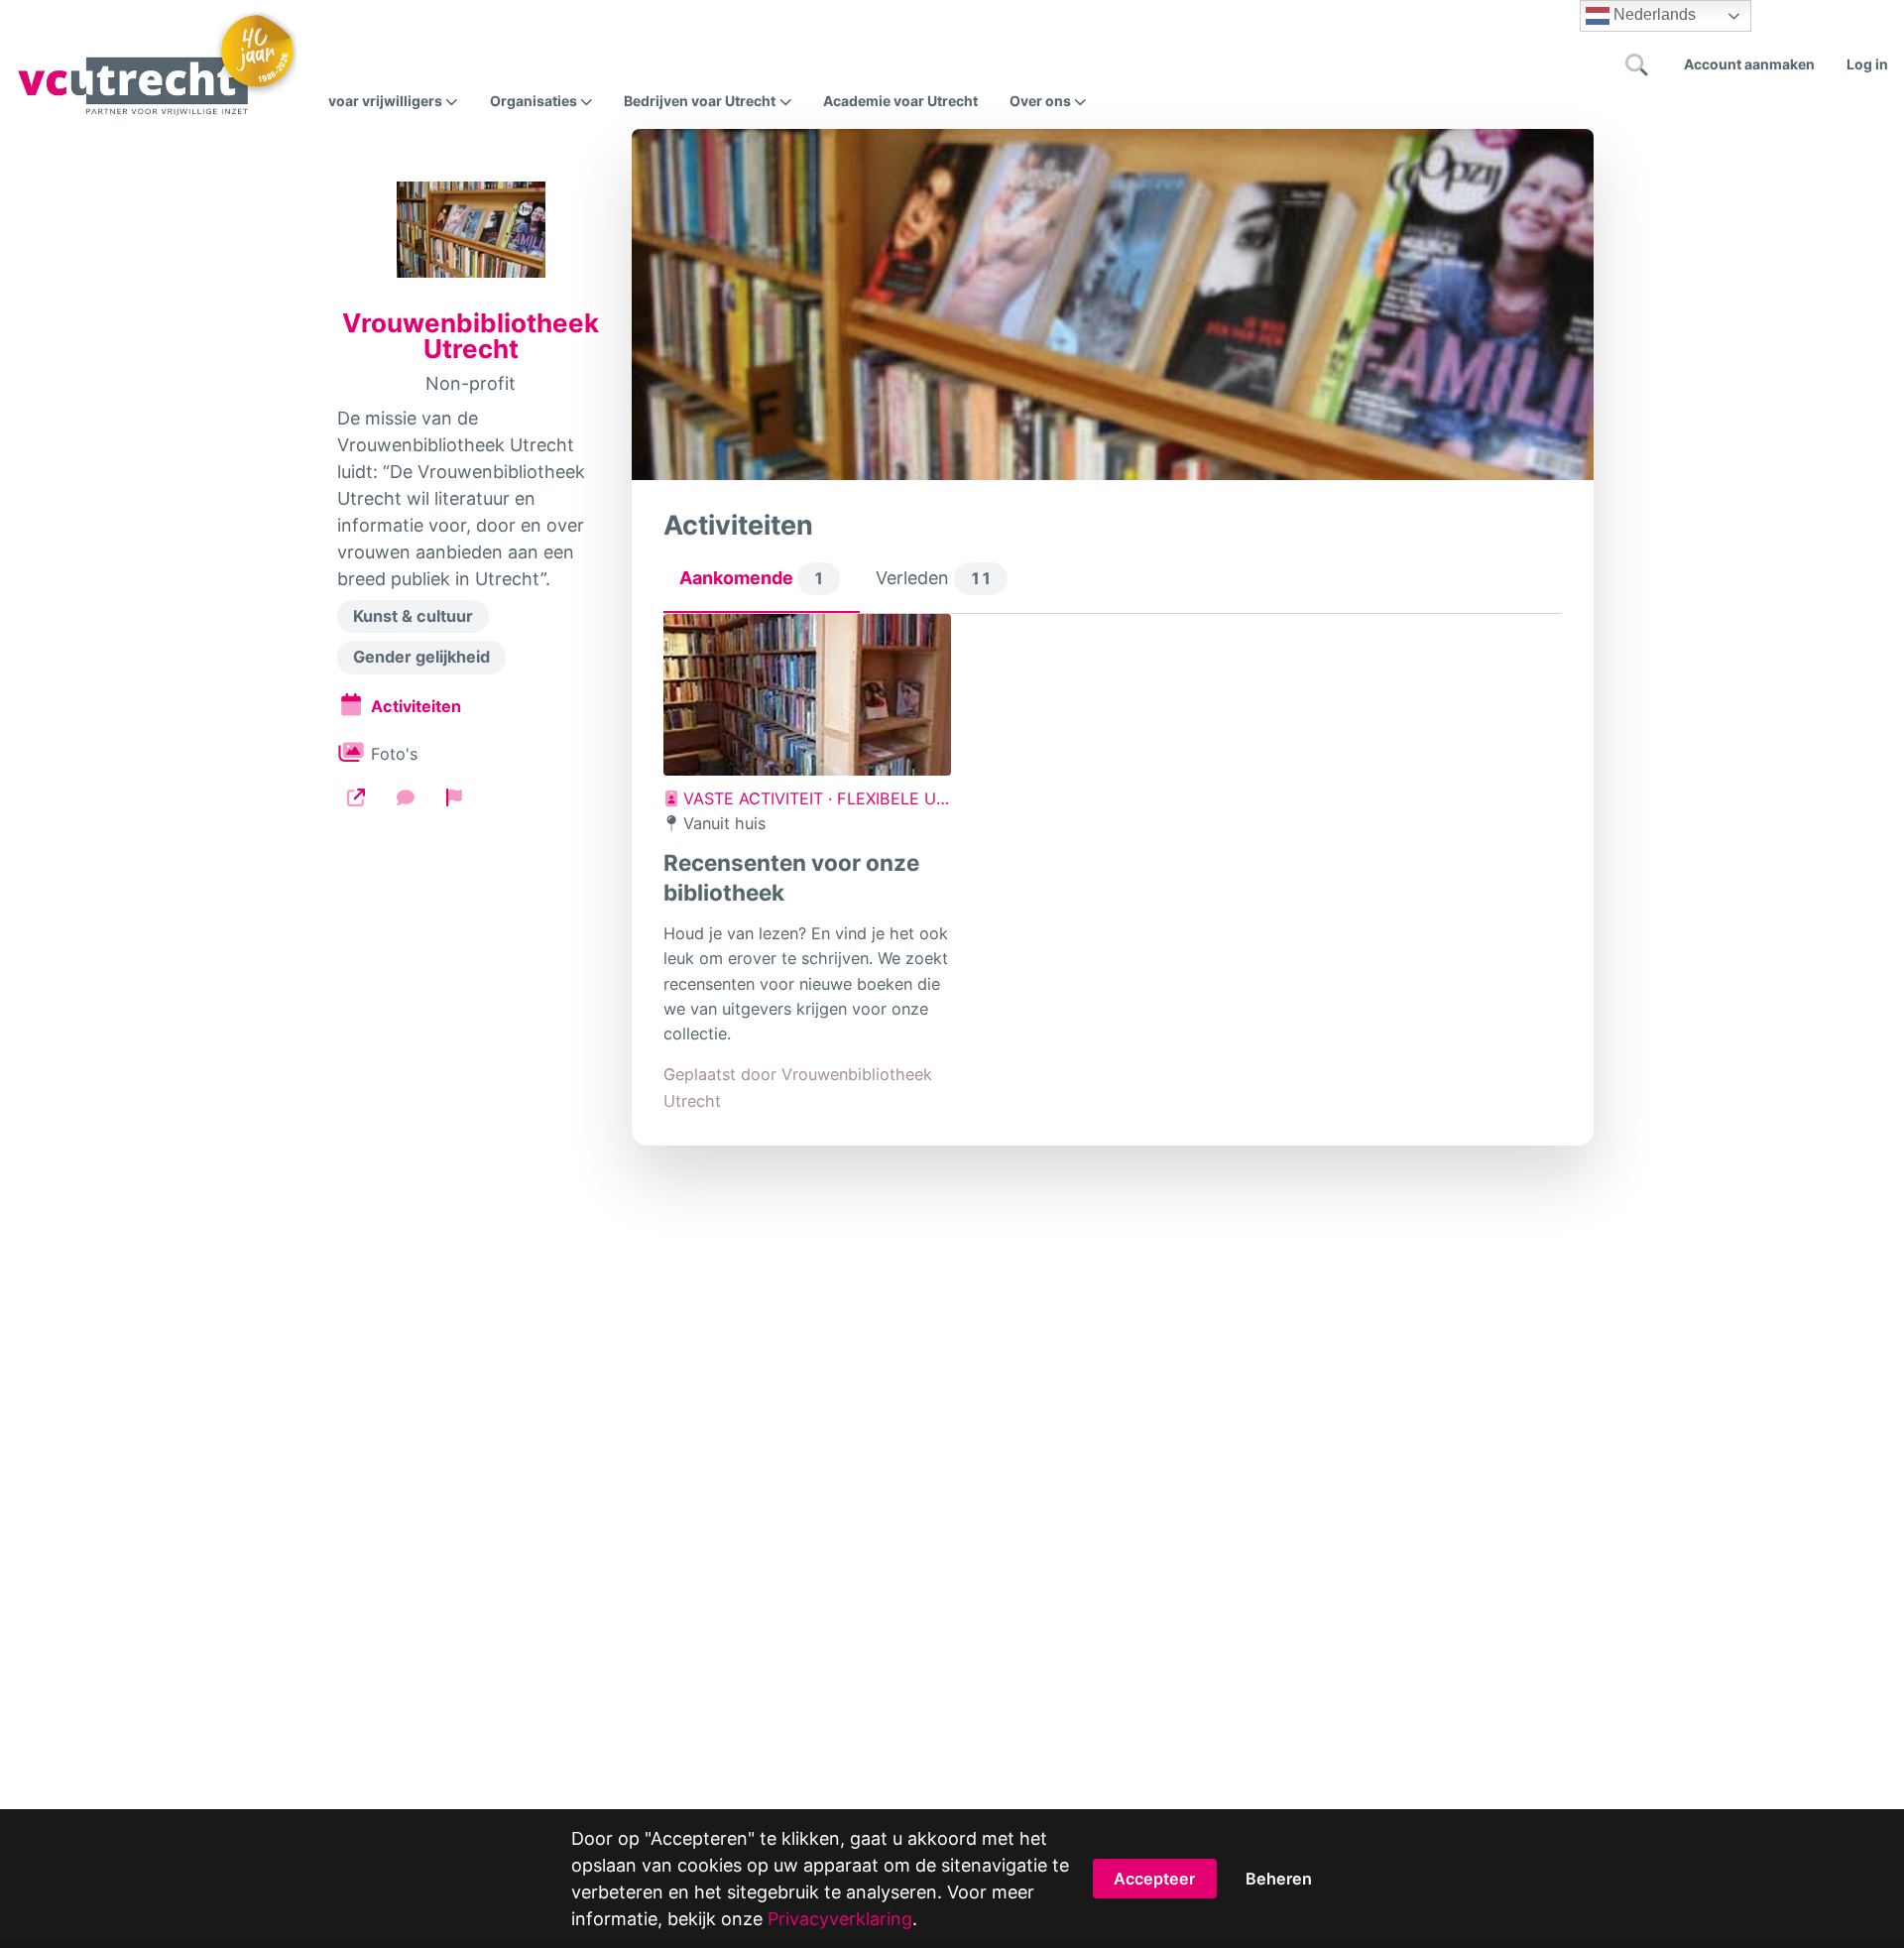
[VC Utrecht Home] (156, 64)
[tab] (762, 584)
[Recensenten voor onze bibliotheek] (807, 695)
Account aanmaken (1749, 64)
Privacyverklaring (840, 1919)
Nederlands (1653, 14)
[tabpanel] (1113, 864)
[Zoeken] (1637, 64)
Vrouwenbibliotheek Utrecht (471, 336)
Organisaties (534, 101)
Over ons (1040, 101)
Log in (1867, 64)
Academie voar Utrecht (900, 101)
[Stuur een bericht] (406, 797)
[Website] (356, 797)
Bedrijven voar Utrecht (700, 101)
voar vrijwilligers (385, 101)
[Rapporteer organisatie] (454, 797)
